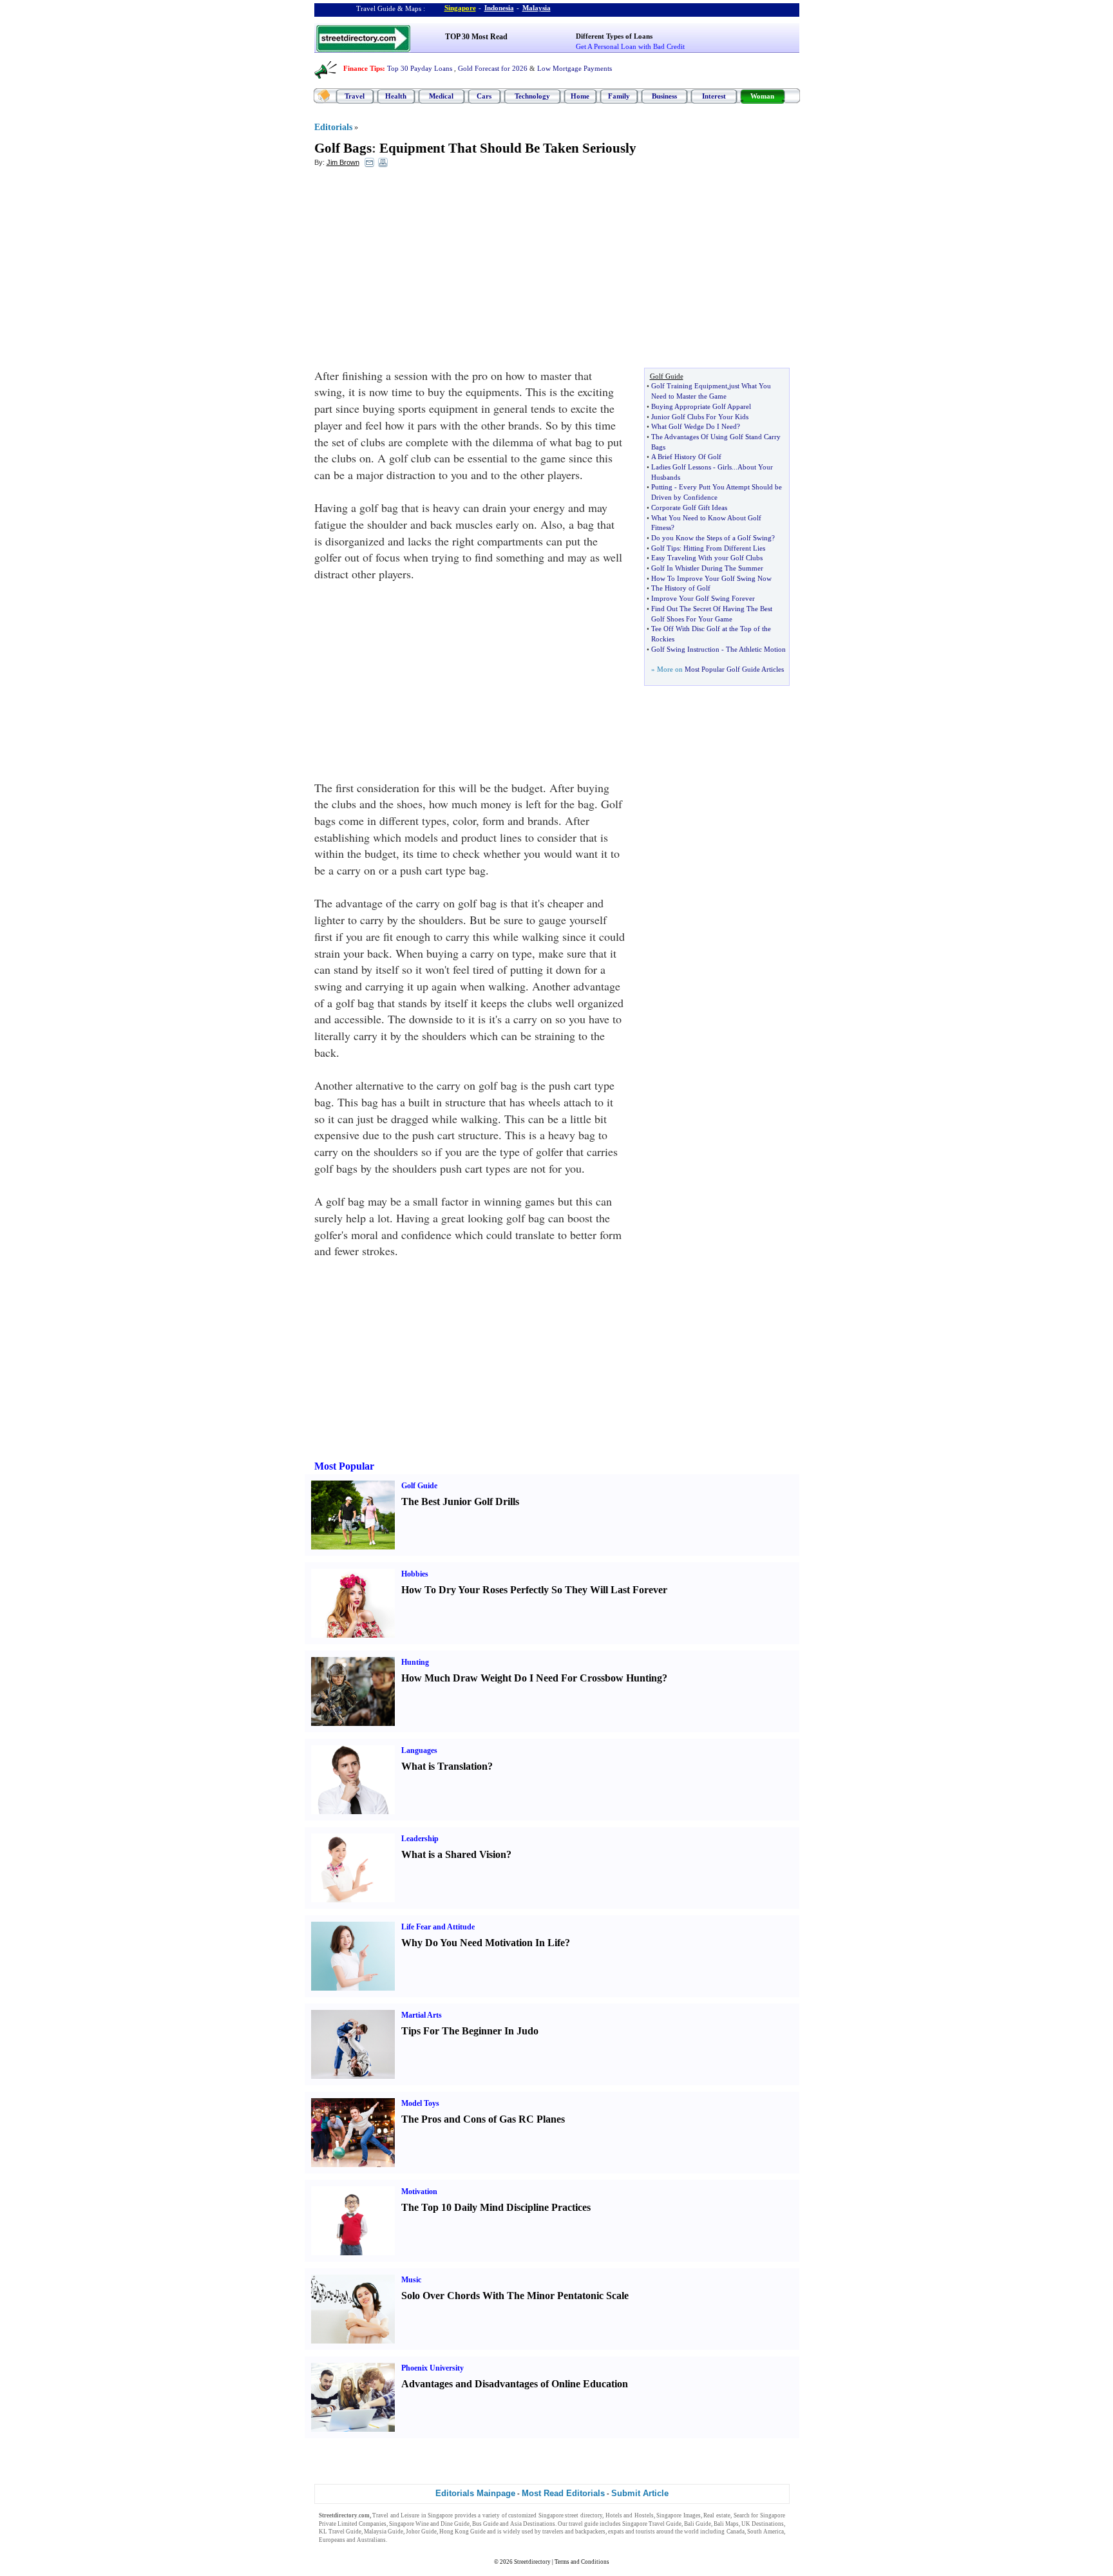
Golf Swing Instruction (685, 649)
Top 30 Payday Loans (420, 68)
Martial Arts (422, 2015)
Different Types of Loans (614, 36)
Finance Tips (363, 68)
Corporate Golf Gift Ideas (689, 507)
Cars (484, 96)
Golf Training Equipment (689, 386)
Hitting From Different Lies (724, 548)
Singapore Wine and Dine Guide (429, 2524)
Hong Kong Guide (462, 2532)
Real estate (717, 2515)
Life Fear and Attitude (438, 1927)
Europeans (332, 2540)
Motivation (419, 2192)
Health (396, 96)
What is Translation (444, 1766)
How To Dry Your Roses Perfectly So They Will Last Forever (534, 1590)
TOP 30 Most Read (476, 37)
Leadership (420, 1839)
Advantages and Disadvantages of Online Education (515, 2384)
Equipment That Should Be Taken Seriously (508, 148)
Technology (532, 96)
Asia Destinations (533, 2524)
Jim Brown (343, 162)
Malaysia (537, 8)
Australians (371, 2540)
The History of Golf (681, 588)
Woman (762, 96)
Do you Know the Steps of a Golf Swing (711, 538)
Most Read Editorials (563, 2493)
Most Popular (344, 1466)
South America (766, 2532)
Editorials (333, 127)
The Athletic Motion (756, 649)
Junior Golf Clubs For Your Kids (700, 417)
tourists (645, 2532)
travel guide (584, 2524)
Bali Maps (726, 2524)
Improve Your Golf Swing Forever (703, 598)
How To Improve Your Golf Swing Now (711, 578)
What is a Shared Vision (454, 1854)
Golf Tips (665, 548)
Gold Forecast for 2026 (493, 68)
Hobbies (415, 1574)
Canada (736, 2532)
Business (664, 96)
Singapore (460, 8)
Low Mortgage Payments (575, 68)
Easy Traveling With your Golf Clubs (707, 558)
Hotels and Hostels (630, 2515)
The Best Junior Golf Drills (460, 1501)
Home (580, 96)
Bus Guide (485, 2524)
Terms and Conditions (582, 2562)
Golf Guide (419, 1486)
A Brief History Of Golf (686, 457)
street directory (584, 2515)
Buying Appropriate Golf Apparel (701, 406)
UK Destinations (763, 2524)
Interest (714, 96)
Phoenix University (433, 2368)
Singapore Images (679, 2515)
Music (411, 2280)
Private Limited (338, 2524)
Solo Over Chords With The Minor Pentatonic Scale (515, 2296)
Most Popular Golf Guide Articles (734, 669)
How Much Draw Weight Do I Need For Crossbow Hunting (532, 1678)
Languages (419, 1750)
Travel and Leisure (396, 2515)
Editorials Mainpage (475, 2493)
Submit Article (640, 2493)
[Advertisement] (419, 271)
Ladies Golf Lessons (681, 467)
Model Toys (420, 2103)
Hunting (415, 1662)
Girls (725, 467)
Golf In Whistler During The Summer (707, 568)
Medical (441, 96)
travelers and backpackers (574, 2532)
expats (616, 2532)
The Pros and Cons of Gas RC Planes (483, 2119)
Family (619, 96)
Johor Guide (421, 2532)
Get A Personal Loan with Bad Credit (630, 46)
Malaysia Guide (384, 2532)
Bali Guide (698, 2524)
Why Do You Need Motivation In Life (483, 1943)
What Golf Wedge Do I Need (694, 426)
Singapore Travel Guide (652, 2524)
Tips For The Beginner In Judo (470, 2031)
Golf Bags (343, 148)
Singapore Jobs (407, 2540)
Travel (355, 96)
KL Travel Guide (340, 2532)
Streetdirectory (532, 2562)
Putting (662, 487)
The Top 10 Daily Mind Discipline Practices (496, 2207)
